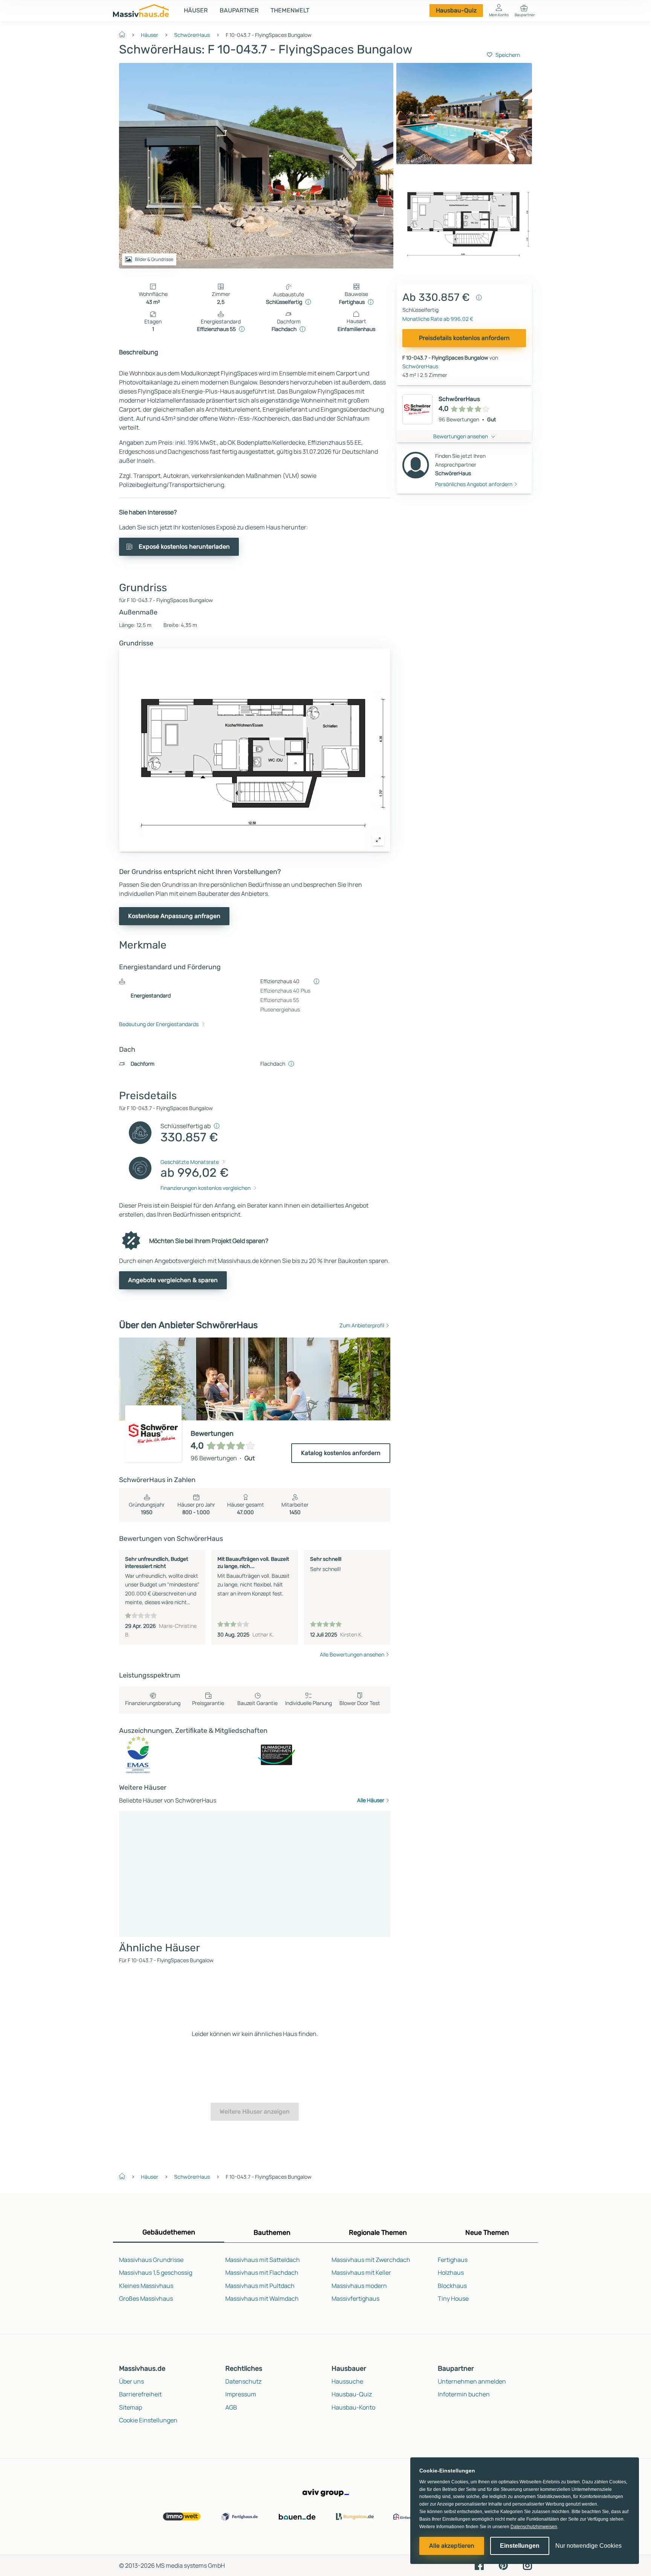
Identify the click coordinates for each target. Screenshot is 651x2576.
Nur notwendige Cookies (588, 2546)
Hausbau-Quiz (456, 10)
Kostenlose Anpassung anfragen (174, 916)
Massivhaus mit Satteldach (263, 2260)
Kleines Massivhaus (146, 2286)
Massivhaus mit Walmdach (262, 2298)
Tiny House (453, 2298)
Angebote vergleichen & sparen (173, 1280)
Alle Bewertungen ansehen (352, 1654)
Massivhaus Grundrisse (151, 2260)
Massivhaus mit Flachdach (262, 2272)
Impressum (241, 2394)
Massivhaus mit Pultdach (260, 2286)
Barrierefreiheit (140, 2394)
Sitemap (131, 2407)
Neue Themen (487, 2233)
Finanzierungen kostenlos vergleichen (206, 1188)
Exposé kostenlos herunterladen (184, 547)
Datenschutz (243, 2381)
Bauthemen (272, 2233)
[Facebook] (479, 2565)
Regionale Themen (378, 2233)
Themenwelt (290, 10)
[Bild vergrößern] (378, 840)
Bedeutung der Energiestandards (159, 1024)
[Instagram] (527, 2565)
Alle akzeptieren (452, 2546)
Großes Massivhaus (146, 2298)
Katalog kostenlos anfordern (341, 1453)
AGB (231, 2407)
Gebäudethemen (169, 2232)
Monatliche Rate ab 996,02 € (438, 319)
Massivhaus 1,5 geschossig (156, 2272)
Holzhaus (451, 2272)
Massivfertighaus (355, 2298)
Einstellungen (520, 2546)
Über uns (131, 2381)
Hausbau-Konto (353, 2407)
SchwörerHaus (192, 35)
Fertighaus (453, 2260)
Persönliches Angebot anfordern (474, 484)
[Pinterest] (503, 2565)
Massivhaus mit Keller (361, 2272)
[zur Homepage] (125, 34)
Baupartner (239, 10)
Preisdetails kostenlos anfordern (464, 338)
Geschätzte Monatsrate (190, 1162)
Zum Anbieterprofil (362, 1325)
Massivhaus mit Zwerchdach (371, 2260)
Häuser (196, 10)
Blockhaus (452, 2286)
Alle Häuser (371, 1800)
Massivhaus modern (359, 2286)
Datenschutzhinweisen (534, 2527)
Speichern (508, 55)
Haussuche (347, 2381)
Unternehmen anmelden (472, 2381)
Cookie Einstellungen (148, 2420)
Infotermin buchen (464, 2394)
